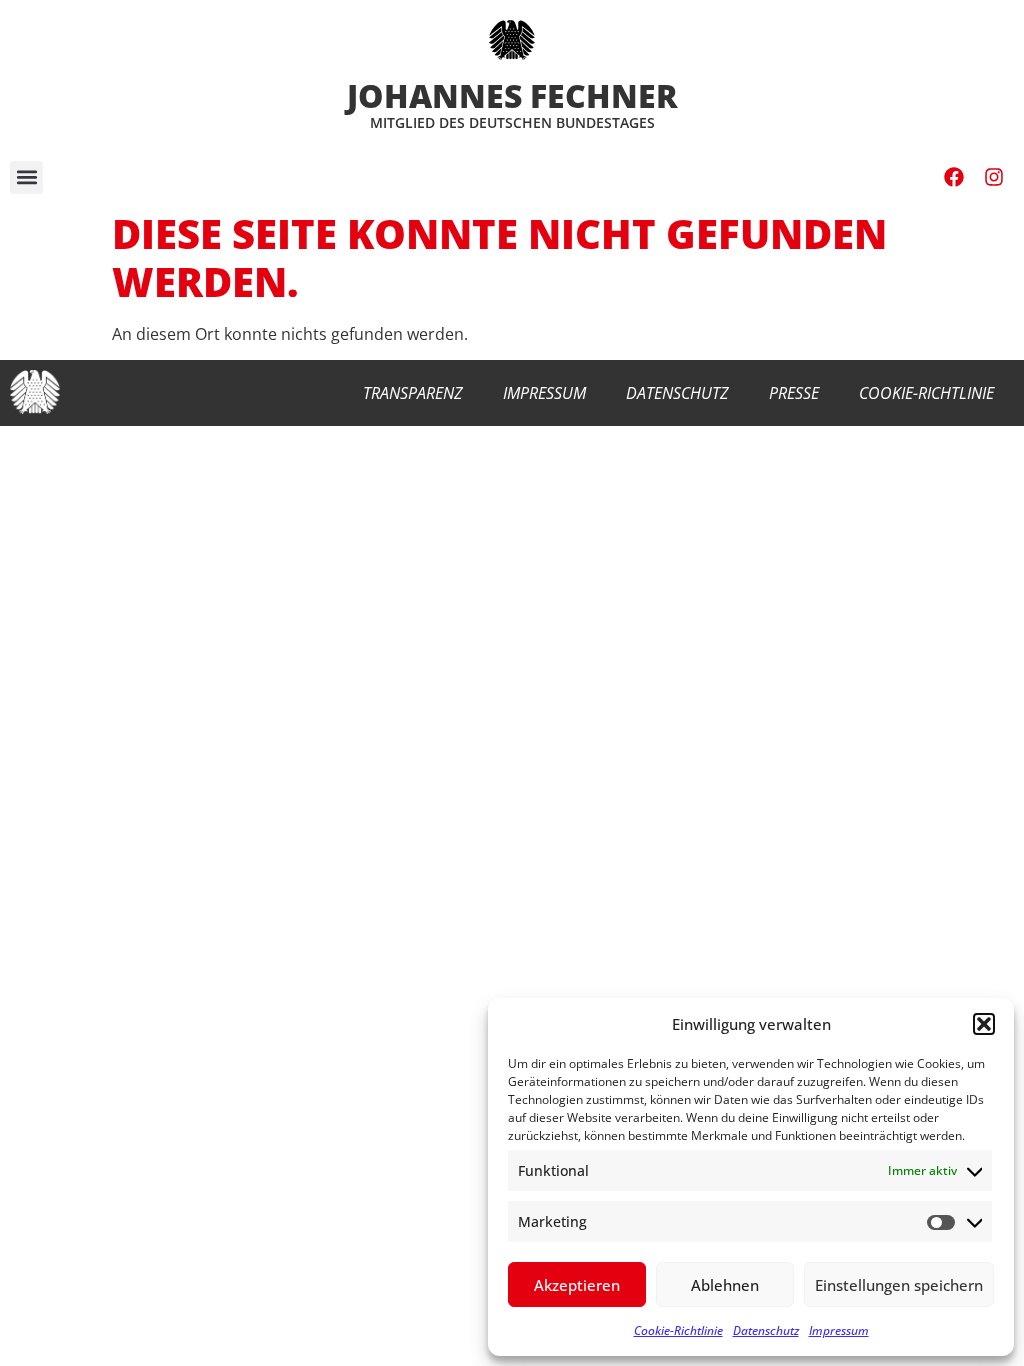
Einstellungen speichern (899, 1285)
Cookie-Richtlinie (678, 1330)
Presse (794, 393)
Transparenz (413, 393)
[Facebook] (954, 177)
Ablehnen (725, 1285)
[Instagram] (994, 177)
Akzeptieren (577, 1285)
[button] (984, 1024)
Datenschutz (766, 1330)
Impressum (839, 1330)
